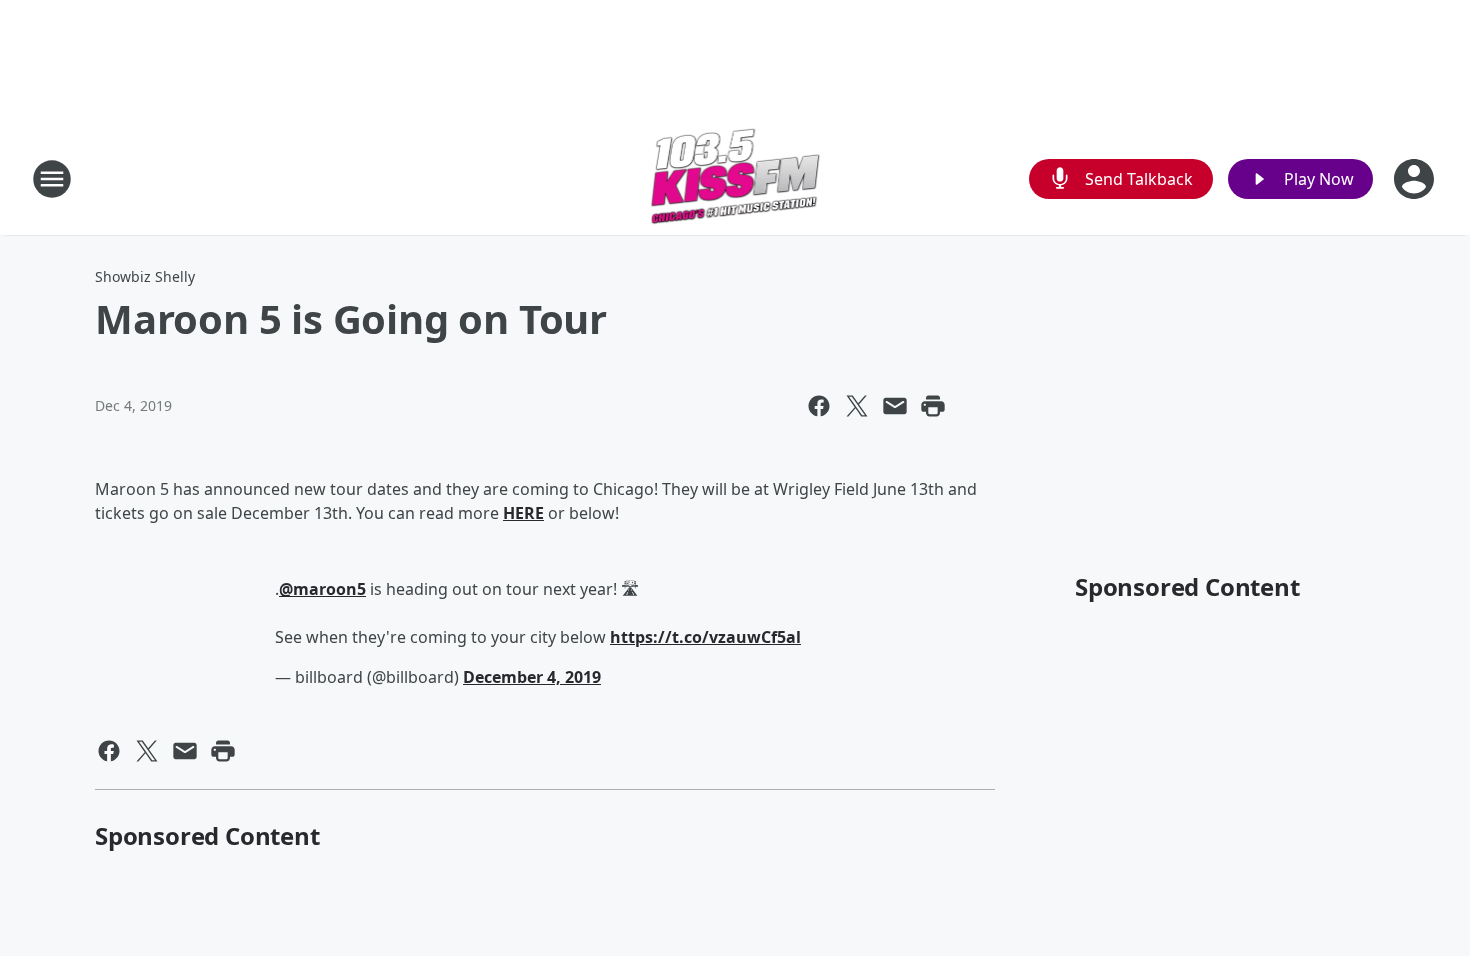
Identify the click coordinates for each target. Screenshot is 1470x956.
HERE (523, 513)
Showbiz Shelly (145, 276)
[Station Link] (735, 178)
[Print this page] (933, 406)
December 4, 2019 (532, 677)
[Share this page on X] (857, 406)
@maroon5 (322, 589)
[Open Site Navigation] (52, 179)
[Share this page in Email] (895, 406)
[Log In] (1416, 179)
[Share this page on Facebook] (819, 406)
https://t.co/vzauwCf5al (705, 637)
